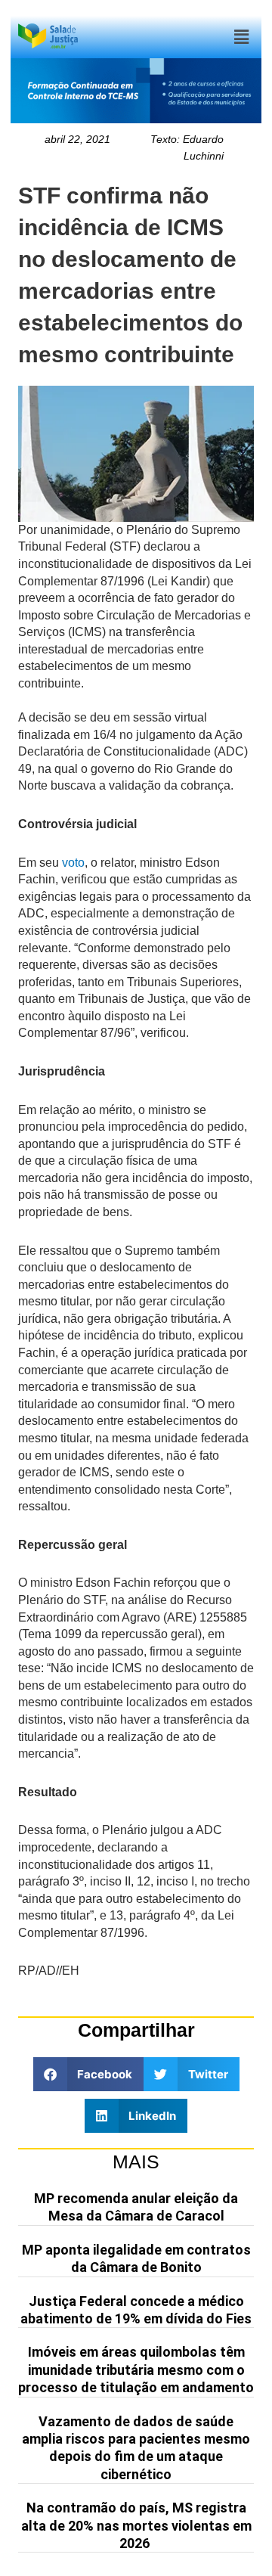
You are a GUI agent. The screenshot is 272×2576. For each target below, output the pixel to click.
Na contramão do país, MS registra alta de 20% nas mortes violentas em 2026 (136, 2525)
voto (73, 863)
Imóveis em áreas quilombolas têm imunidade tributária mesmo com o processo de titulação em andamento (136, 2370)
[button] (241, 37)
